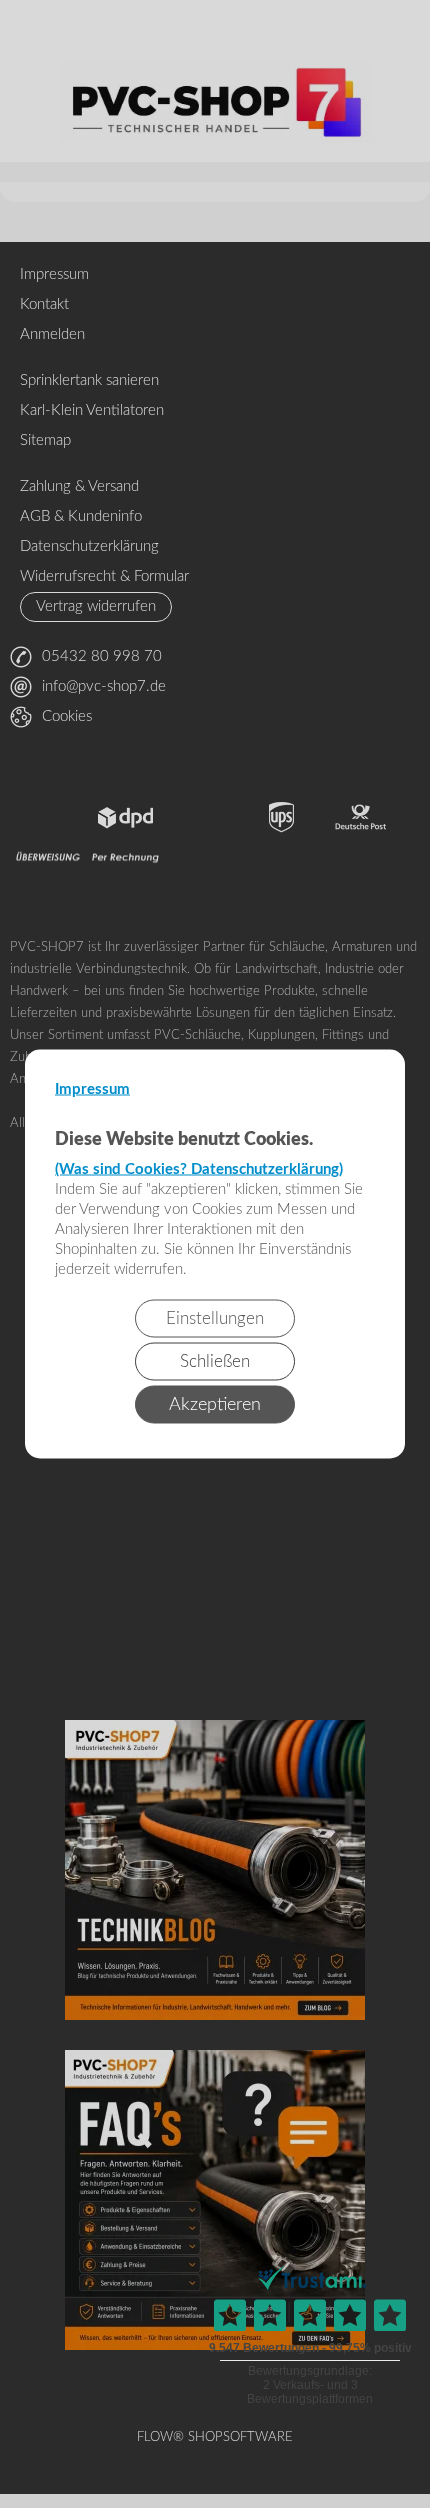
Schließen (215, 1361)
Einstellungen (215, 1318)
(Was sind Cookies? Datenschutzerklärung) (199, 1169)
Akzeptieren (215, 1405)
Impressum (92, 1089)
